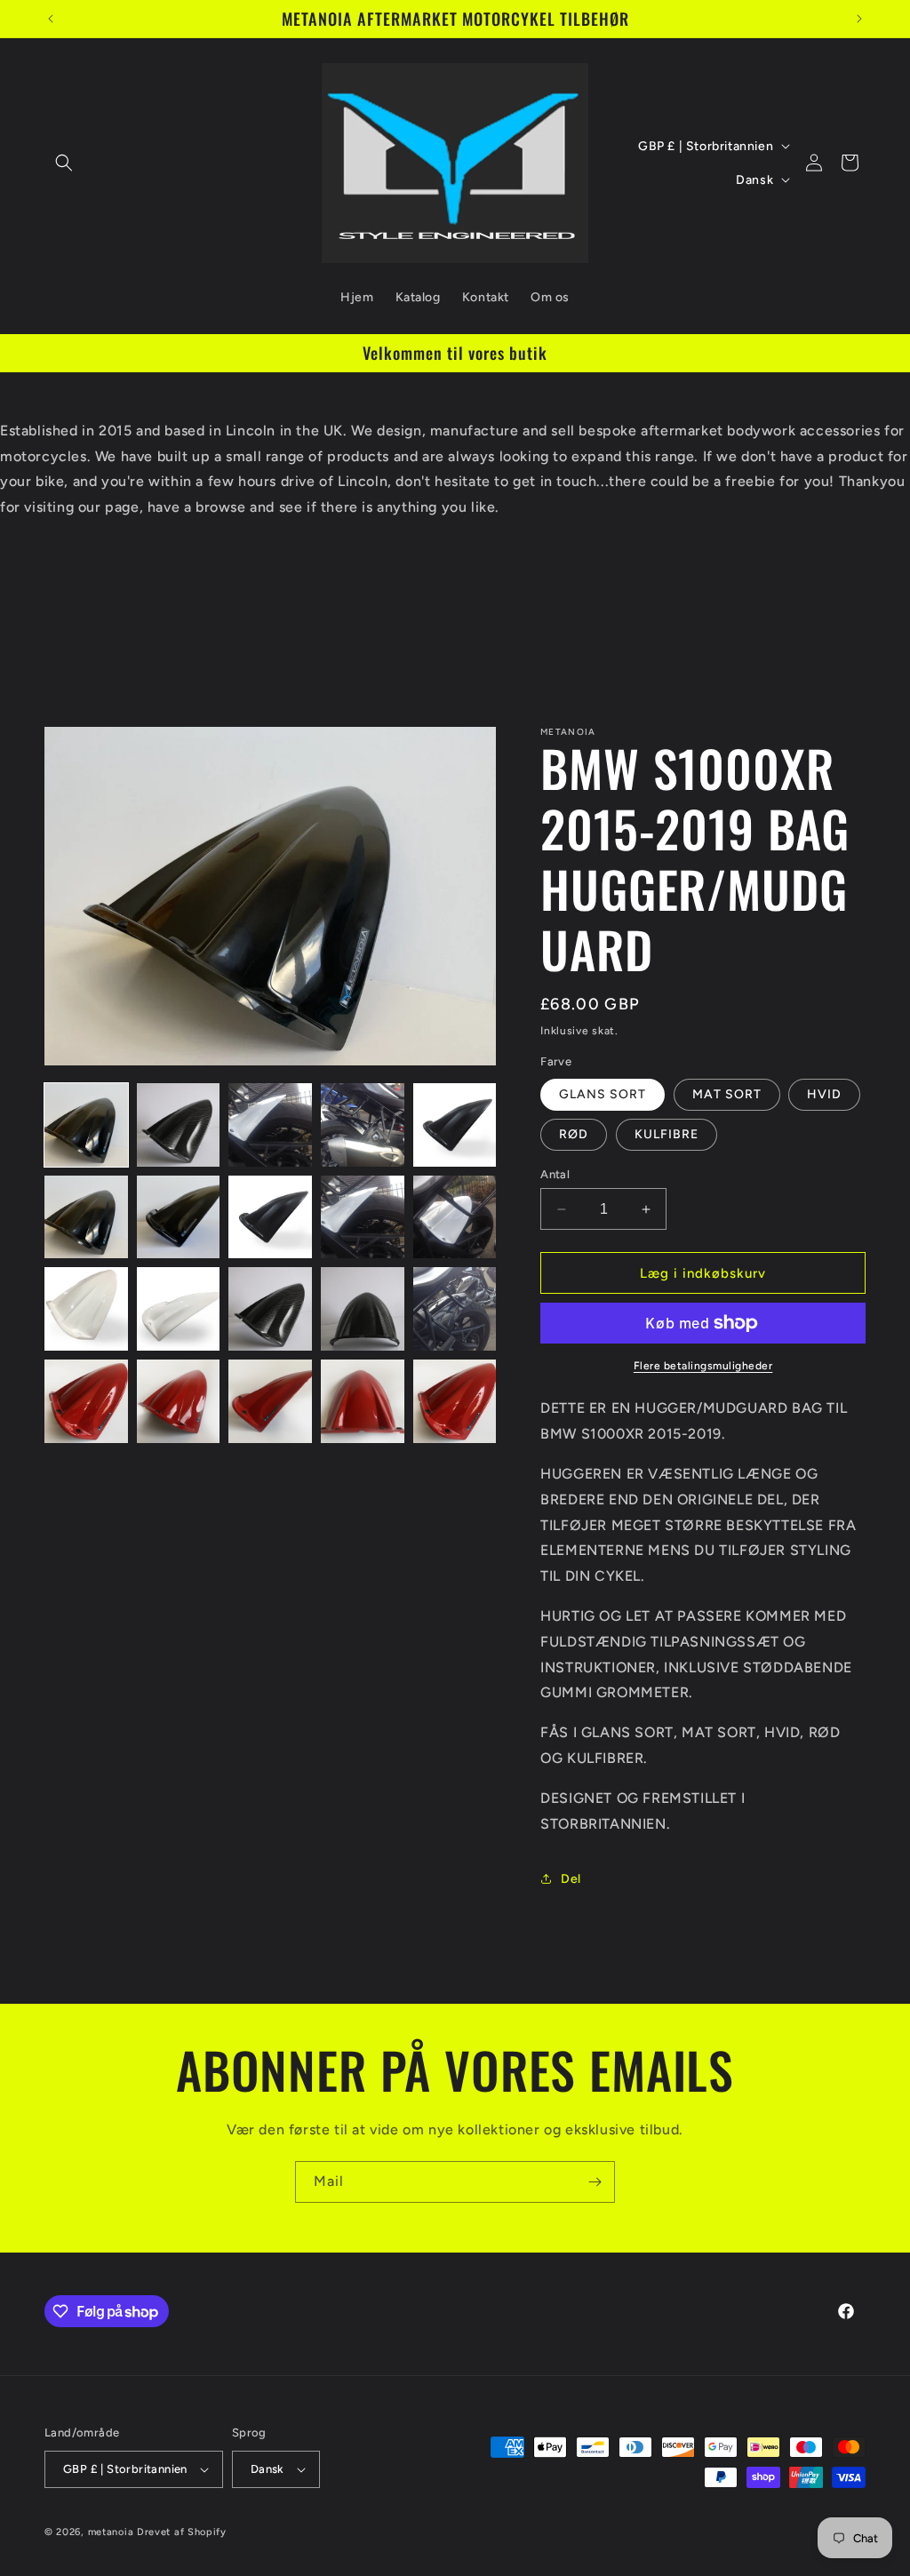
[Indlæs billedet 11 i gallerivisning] (86, 1309)
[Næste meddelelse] (859, 19)
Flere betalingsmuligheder (703, 1366)
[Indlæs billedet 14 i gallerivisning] (363, 1309)
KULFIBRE (667, 1134)
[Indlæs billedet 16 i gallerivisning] (86, 1401)
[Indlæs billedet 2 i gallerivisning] (179, 1125)
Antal (555, 1174)
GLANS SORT (603, 1094)
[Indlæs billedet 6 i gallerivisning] (86, 1217)
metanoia (111, 2532)
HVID (824, 1094)
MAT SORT (727, 1094)
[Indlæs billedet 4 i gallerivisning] (363, 1125)
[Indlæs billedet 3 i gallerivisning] (270, 1125)
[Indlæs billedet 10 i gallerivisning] (455, 1217)
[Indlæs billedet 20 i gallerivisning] (455, 1401)
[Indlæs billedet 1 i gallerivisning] (86, 1125)
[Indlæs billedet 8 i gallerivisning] (270, 1217)
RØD (574, 1134)
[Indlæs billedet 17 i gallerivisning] (179, 1401)
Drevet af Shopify (182, 2532)
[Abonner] (595, 2182)
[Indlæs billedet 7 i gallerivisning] (179, 1217)
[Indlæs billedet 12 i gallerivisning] (179, 1309)
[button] (64, 163)
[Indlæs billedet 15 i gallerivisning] (455, 1309)
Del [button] (571, 1879)
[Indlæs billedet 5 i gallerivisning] (455, 1125)
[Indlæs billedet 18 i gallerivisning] (270, 1401)
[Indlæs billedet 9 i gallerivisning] (363, 1217)
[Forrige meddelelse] (51, 19)
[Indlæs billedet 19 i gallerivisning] (363, 1401)
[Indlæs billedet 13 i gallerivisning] (270, 1309)
